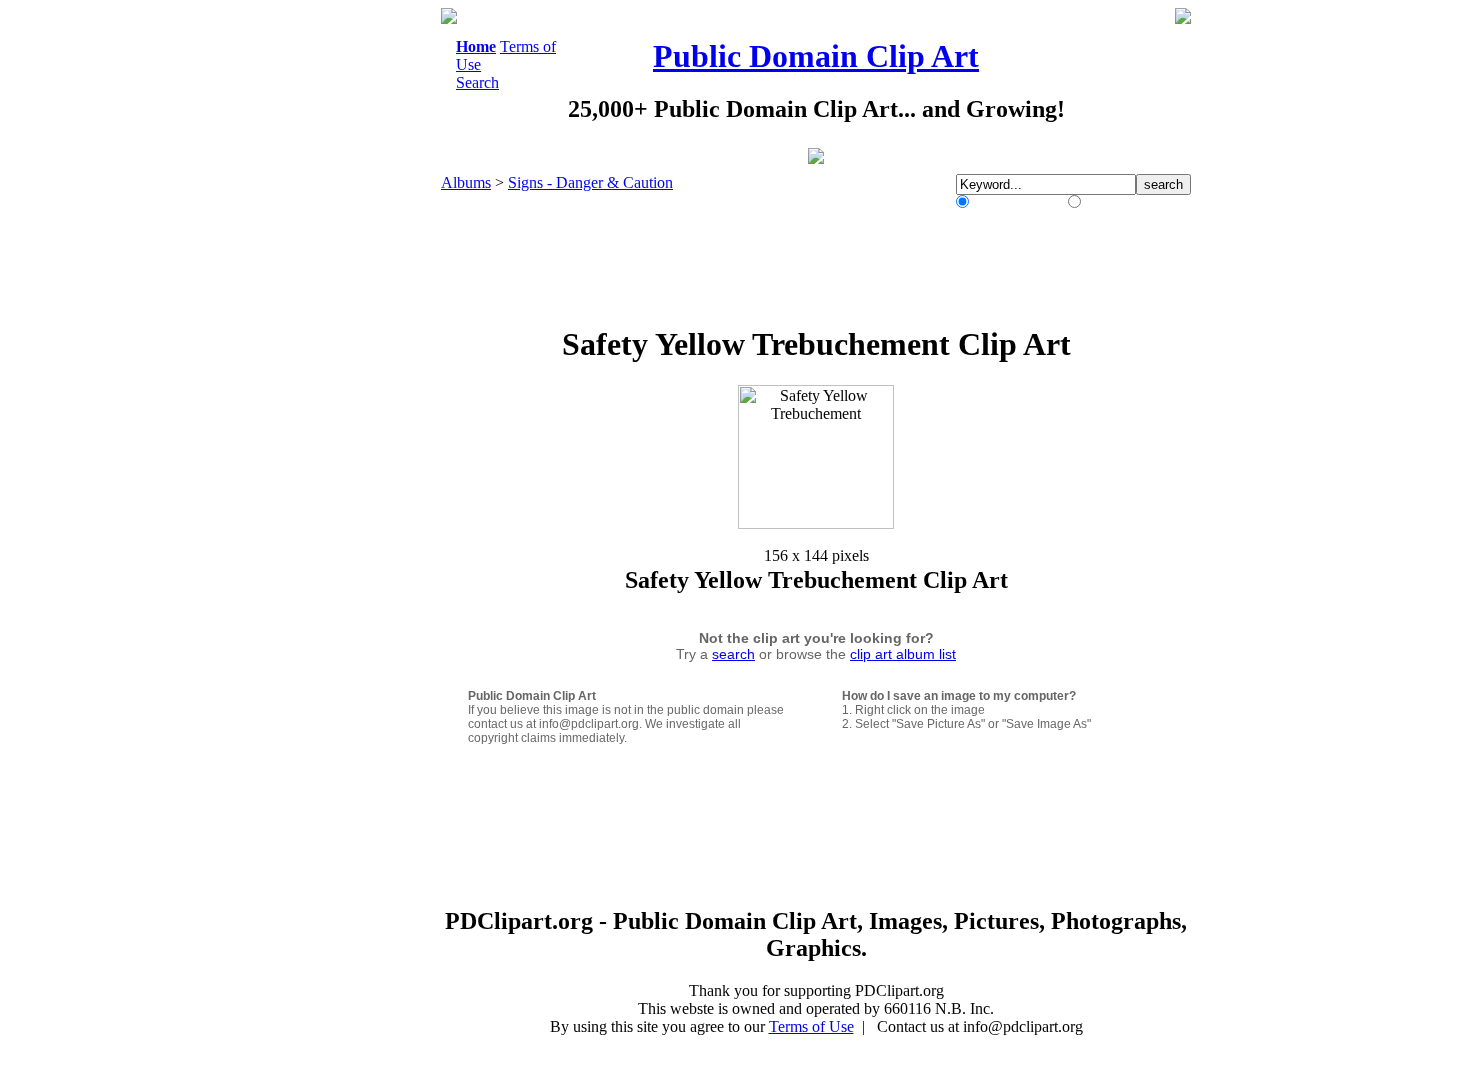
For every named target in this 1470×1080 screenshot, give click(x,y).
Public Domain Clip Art (816, 56)
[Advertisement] (359, 308)
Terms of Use (811, 1026)
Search (477, 82)
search (733, 654)
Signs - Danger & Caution (590, 182)
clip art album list (903, 654)
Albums (466, 182)
